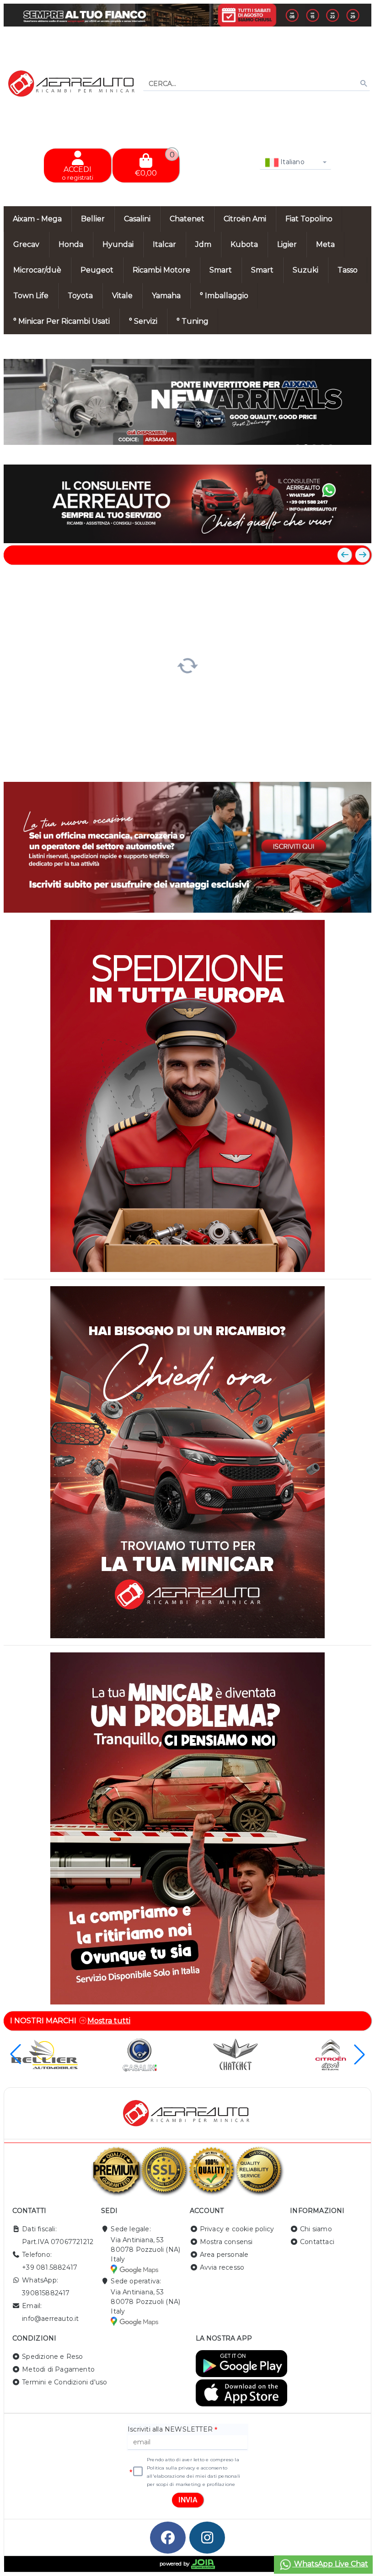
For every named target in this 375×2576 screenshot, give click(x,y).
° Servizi (143, 321)
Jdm (203, 244)
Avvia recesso (222, 2267)
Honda (71, 244)
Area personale (224, 2255)
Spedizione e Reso (52, 2357)
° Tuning (193, 321)
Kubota (244, 244)
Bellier (93, 219)
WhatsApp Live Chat (330, 2564)
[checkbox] (138, 2472)
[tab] (298, 448)
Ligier (287, 244)
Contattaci (317, 2242)
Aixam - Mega (37, 219)
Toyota (80, 296)
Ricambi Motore (161, 270)
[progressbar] (187, 665)
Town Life (31, 296)
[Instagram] (207, 2538)
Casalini (137, 219)
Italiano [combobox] (292, 162)
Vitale (122, 296)
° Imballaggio (224, 296)
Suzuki (305, 270)
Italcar (164, 244)
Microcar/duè (37, 270)
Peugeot (97, 270)
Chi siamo (316, 2229)
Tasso (348, 270)
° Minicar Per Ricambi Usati (62, 321)
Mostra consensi (226, 2242)
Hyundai (118, 244)
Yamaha (166, 296)
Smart (221, 270)
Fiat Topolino (309, 219)
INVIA (188, 2500)
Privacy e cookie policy (237, 2229)
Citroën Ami (245, 219)
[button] (344, 449)
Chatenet (187, 219)
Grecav (26, 244)
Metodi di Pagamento (58, 2369)
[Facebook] (168, 2538)
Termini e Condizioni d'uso (64, 2382)
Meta (325, 244)
